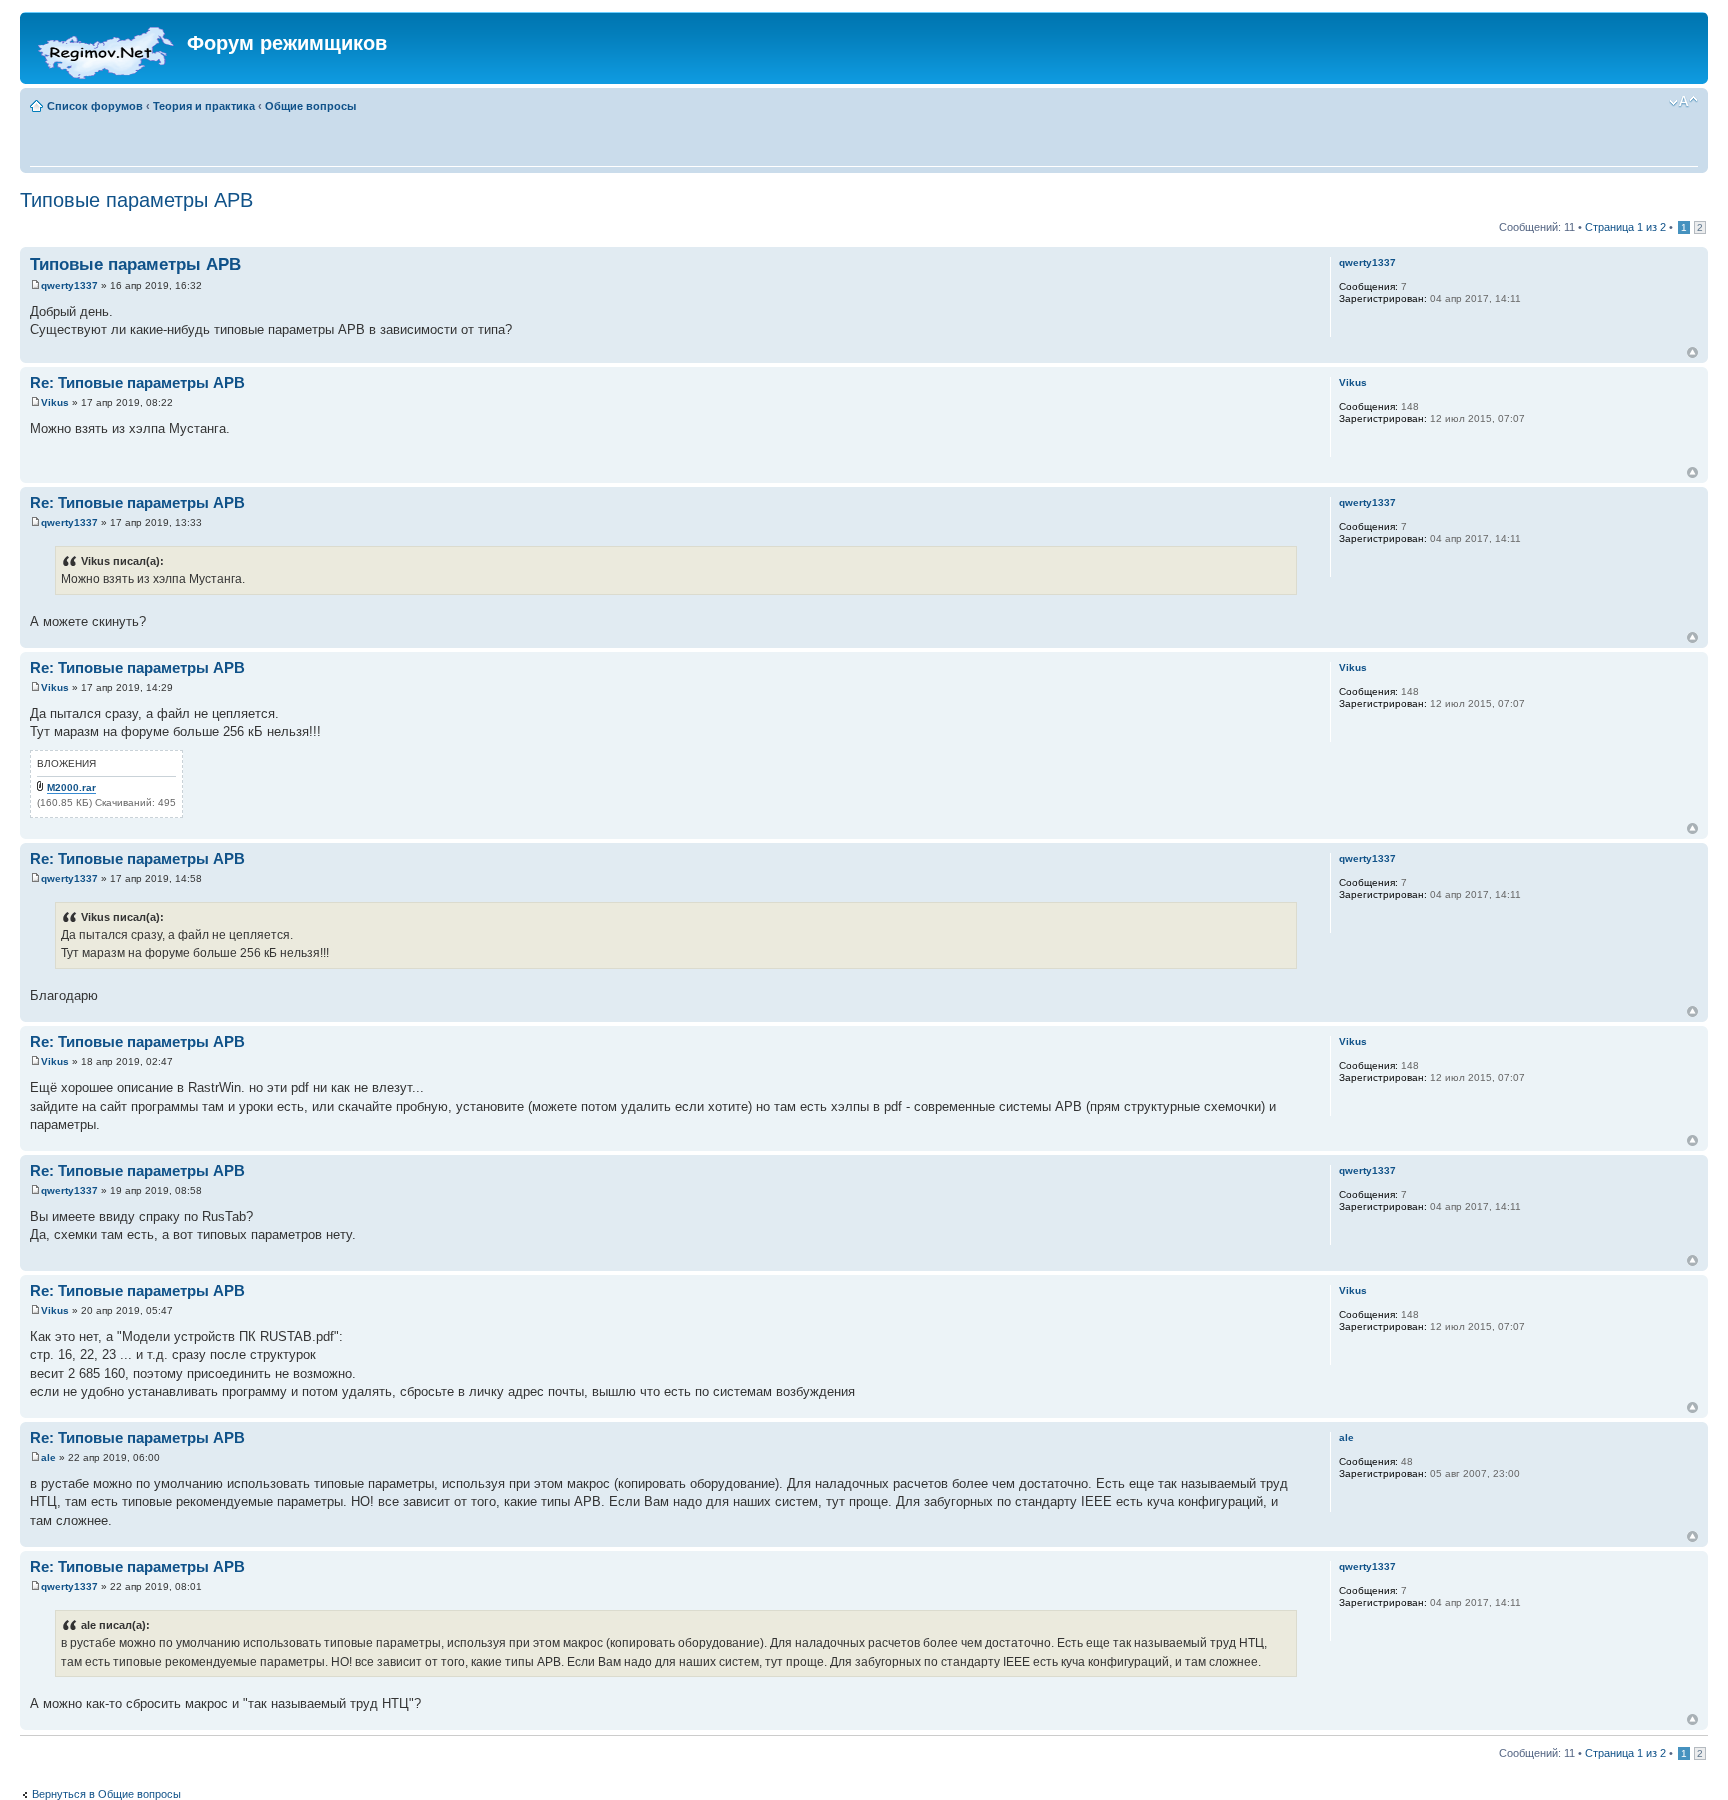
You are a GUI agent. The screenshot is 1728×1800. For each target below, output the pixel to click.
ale (48, 1457)
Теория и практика (204, 106)
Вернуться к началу (1692, 352)
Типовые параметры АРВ (136, 200)
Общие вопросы (310, 106)
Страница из (1625, 227)
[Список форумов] (106, 48)
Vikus (55, 402)
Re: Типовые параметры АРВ (137, 382)
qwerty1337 (69, 285)
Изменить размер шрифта (1683, 102)
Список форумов (95, 106)
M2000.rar (71, 787)
